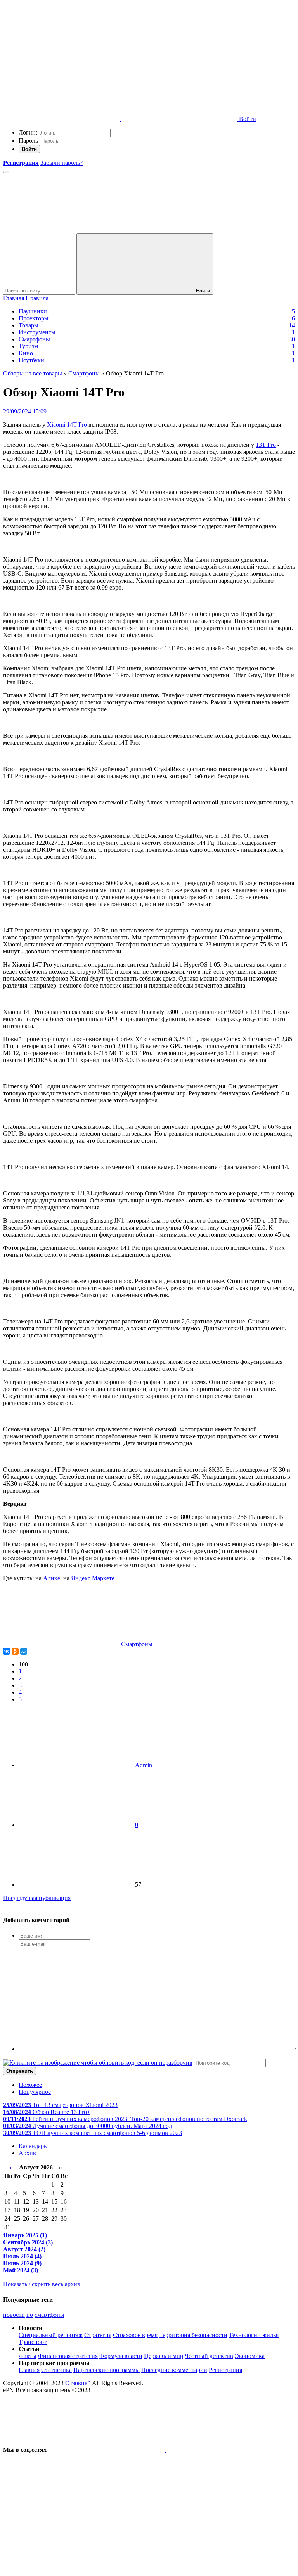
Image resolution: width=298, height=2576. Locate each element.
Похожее (30, 2085)
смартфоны (49, 2315)
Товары (29, 325)
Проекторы (34, 318)
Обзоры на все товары (33, 373)
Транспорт (33, 2342)
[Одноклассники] (15, 1651)
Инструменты (37, 332)
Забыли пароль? (62, 163)
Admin (144, 1765)
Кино (26, 353)
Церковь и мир (164, 2356)
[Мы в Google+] (179, 2509)
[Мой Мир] (24, 1651)
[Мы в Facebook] (62, 2509)
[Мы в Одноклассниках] (62, 2569)
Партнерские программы (107, 2370)
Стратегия (98, 2335)
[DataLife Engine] (61, 59)
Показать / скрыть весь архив (42, 2284)
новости (14, 2315)
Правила (37, 298)
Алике (52, 1578)
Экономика (250, 2356)
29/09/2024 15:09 (25, 411)
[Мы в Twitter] (224, 2450)
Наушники (33, 311)
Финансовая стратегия (68, 2356)
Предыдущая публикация (37, 1898)
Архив (27, 2153)
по (30, 2315)
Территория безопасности (193, 2335)
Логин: (28, 132)
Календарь (33, 2146)
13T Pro (266, 445)
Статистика (56, 2370)
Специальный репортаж (51, 2335)
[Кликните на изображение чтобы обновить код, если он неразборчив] (98, 2063)
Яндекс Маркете (93, 1578)
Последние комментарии (174, 2370)
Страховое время (135, 2335)
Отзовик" (78, 2383)
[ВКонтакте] (7, 1651)
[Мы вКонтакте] (107, 2450)
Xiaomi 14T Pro (67, 425)
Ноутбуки (31, 360)
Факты (28, 2356)
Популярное (35, 2092)
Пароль (28, 141)
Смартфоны (34, 339)
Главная (14, 298)
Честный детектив (209, 2356)
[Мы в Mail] (179, 2569)
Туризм (28, 346)
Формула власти (121, 2356)
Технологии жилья (254, 2335)
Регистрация (225, 2370)
